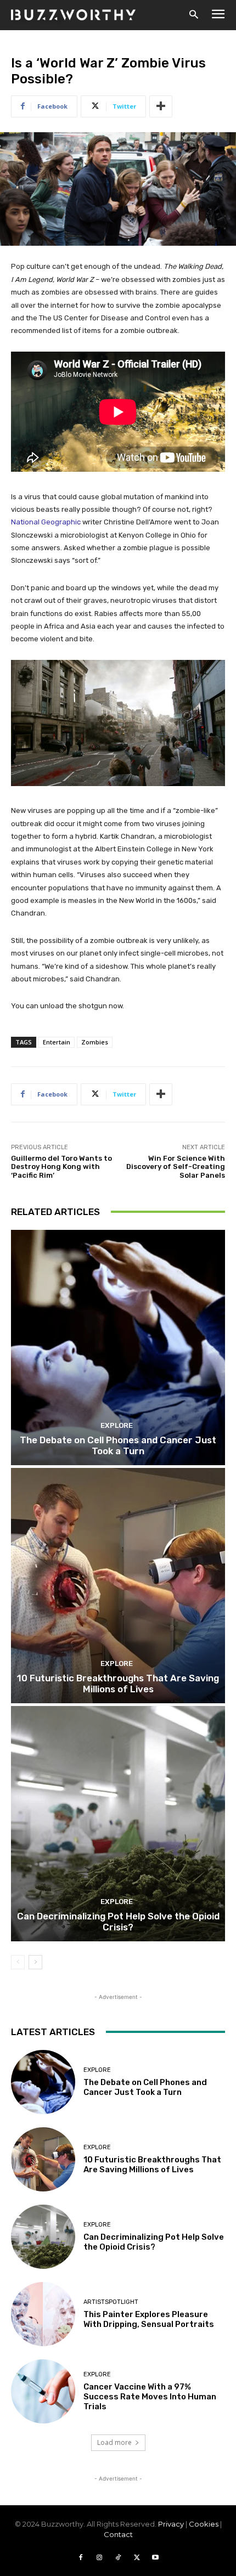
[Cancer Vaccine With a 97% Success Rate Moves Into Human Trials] (43, 2391)
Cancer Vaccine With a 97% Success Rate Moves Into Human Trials (150, 2397)
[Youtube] (155, 2558)
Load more (114, 2442)
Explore (117, 1425)
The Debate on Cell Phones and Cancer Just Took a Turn (118, 1445)
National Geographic (46, 522)
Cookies (204, 2524)
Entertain (57, 1042)
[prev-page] (18, 1962)
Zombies (95, 1042)
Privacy (171, 2524)
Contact (118, 2534)
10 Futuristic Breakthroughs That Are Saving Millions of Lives (118, 1684)
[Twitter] (137, 2558)
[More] (161, 106)
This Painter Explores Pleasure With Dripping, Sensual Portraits (149, 2319)
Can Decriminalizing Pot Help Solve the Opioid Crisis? (118, 1922)
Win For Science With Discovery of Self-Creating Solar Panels (176, 1167)
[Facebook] (81, 2558)
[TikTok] (118, 2558)
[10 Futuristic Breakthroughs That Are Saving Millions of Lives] (118, 1586)
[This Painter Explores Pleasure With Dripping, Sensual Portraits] (43, 2314)
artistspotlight (111, 2302)
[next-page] (35, 1962)
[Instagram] (99, 2558)
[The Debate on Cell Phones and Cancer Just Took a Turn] (118, 1348)
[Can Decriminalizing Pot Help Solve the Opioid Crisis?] (118, 1824)
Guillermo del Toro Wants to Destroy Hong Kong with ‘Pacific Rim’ (61, 1167)
